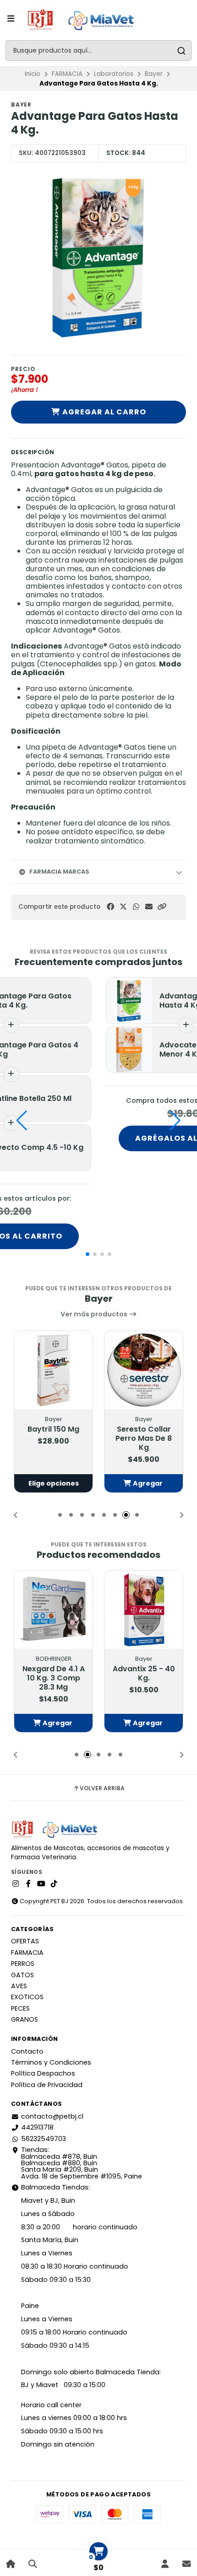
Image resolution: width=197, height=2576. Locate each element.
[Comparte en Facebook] (110, 907)
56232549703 (44, 2139)
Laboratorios (114, 74)
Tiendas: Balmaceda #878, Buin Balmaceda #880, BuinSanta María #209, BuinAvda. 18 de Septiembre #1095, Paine (82, 2163)
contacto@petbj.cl (52, 2116)
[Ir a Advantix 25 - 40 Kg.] (144, 1610)
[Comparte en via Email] (149, 907)
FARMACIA (67, 74)
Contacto (27, 2051)
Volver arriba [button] (102, 1788)
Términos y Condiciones (51, 2062)
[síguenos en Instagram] (16, 1884)
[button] (162, 907)
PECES (20, 2008)
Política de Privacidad (47, 2085)
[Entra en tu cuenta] (165, 2564)
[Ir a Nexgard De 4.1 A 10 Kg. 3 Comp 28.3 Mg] (53, 1610)
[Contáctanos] (186, 2564)
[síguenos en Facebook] (28, 1884)
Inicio (33, 74)
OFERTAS (25, 1941)
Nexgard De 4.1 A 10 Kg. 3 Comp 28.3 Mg (54, 1678)
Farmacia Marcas (59, 872)
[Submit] (181, 51)
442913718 (37, 2127)
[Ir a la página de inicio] (11, 2564)
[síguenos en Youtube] (41, 1884)
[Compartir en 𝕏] (123, 907)
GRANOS (25, 2019)
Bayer (154, 74)
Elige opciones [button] (54, 1483)
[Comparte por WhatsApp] (136, 907)
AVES (19, 1986)
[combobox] (98, 51)
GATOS (22, 1975)
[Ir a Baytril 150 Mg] (53, 1370)
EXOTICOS (27, 1997)
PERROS (23, 1964)
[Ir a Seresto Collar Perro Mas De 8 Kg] (144, 1370)
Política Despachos (43, 2073)
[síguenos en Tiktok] (54, 1884)
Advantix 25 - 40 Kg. (144, 1674)
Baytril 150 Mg (53, 1429)
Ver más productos (95, 1314)
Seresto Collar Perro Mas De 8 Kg (144, 1438)
